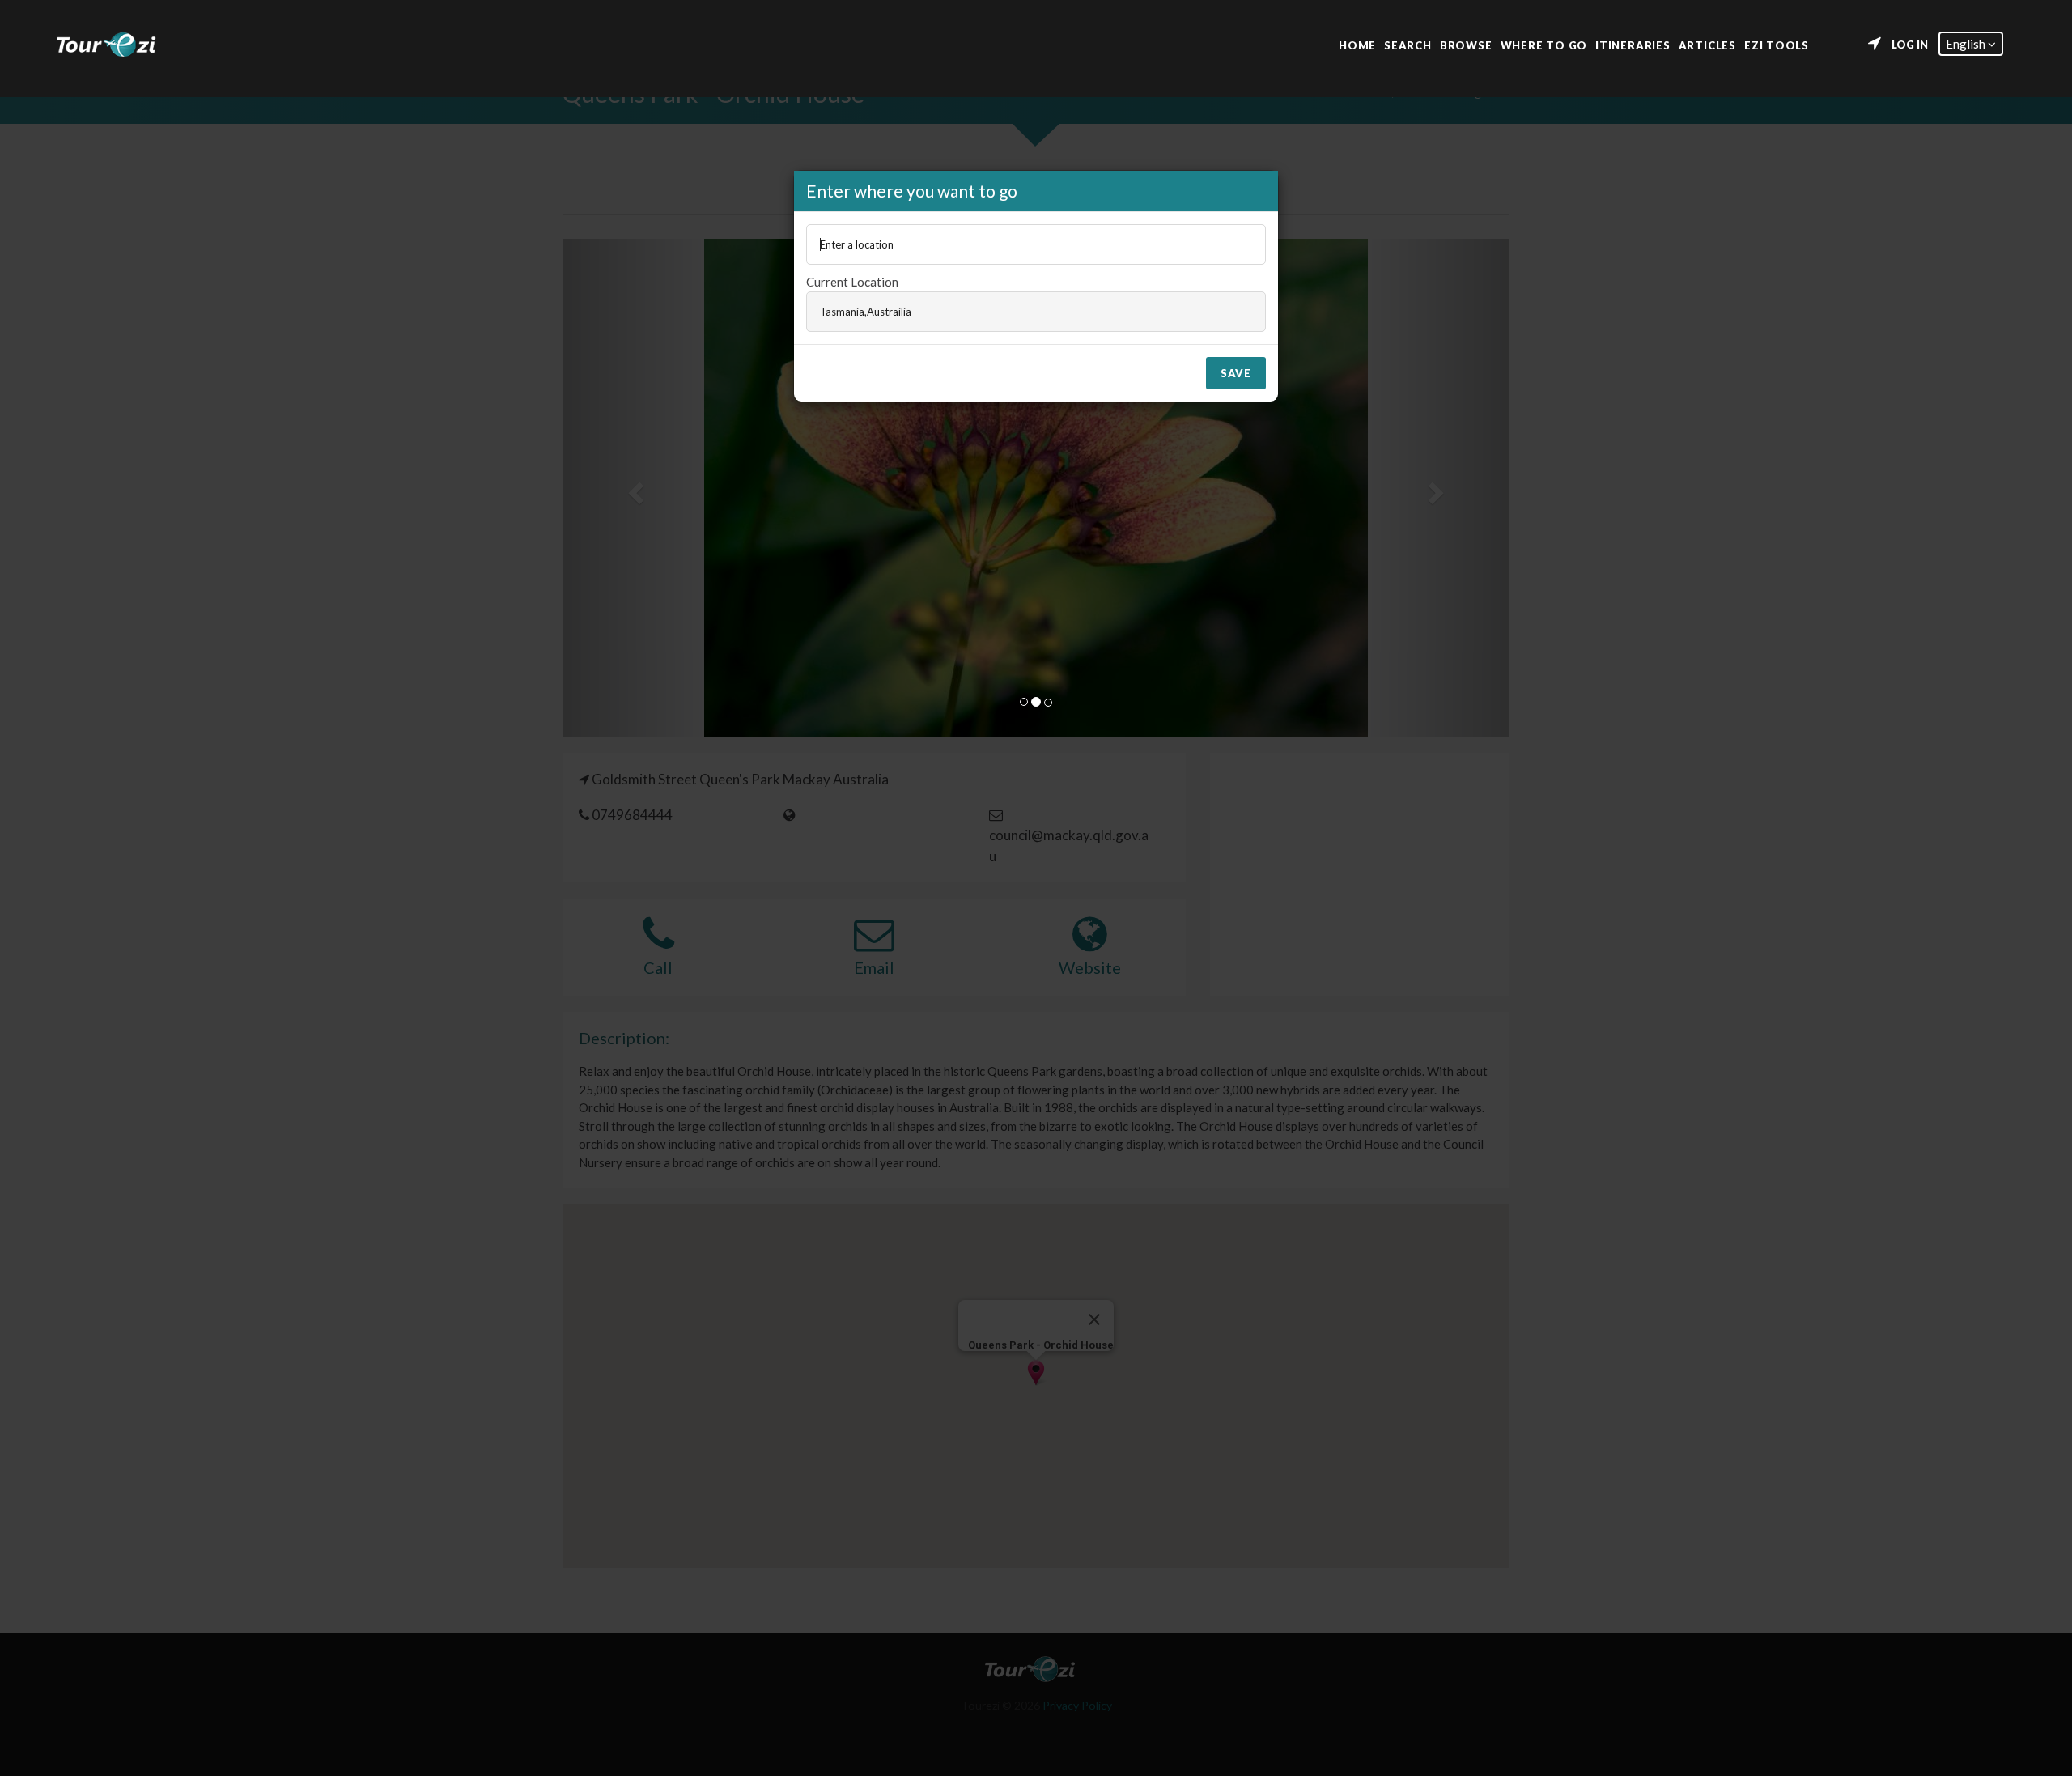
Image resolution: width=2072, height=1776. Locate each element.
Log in (1910, 45)
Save (1236, 373)
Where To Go (1544, 44)
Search (1408, 44)
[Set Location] (1875, 44)
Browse (1466, 44)
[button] (1971, 44)
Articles (1707, 44)
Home (1357, 44)
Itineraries (1633, 44)
